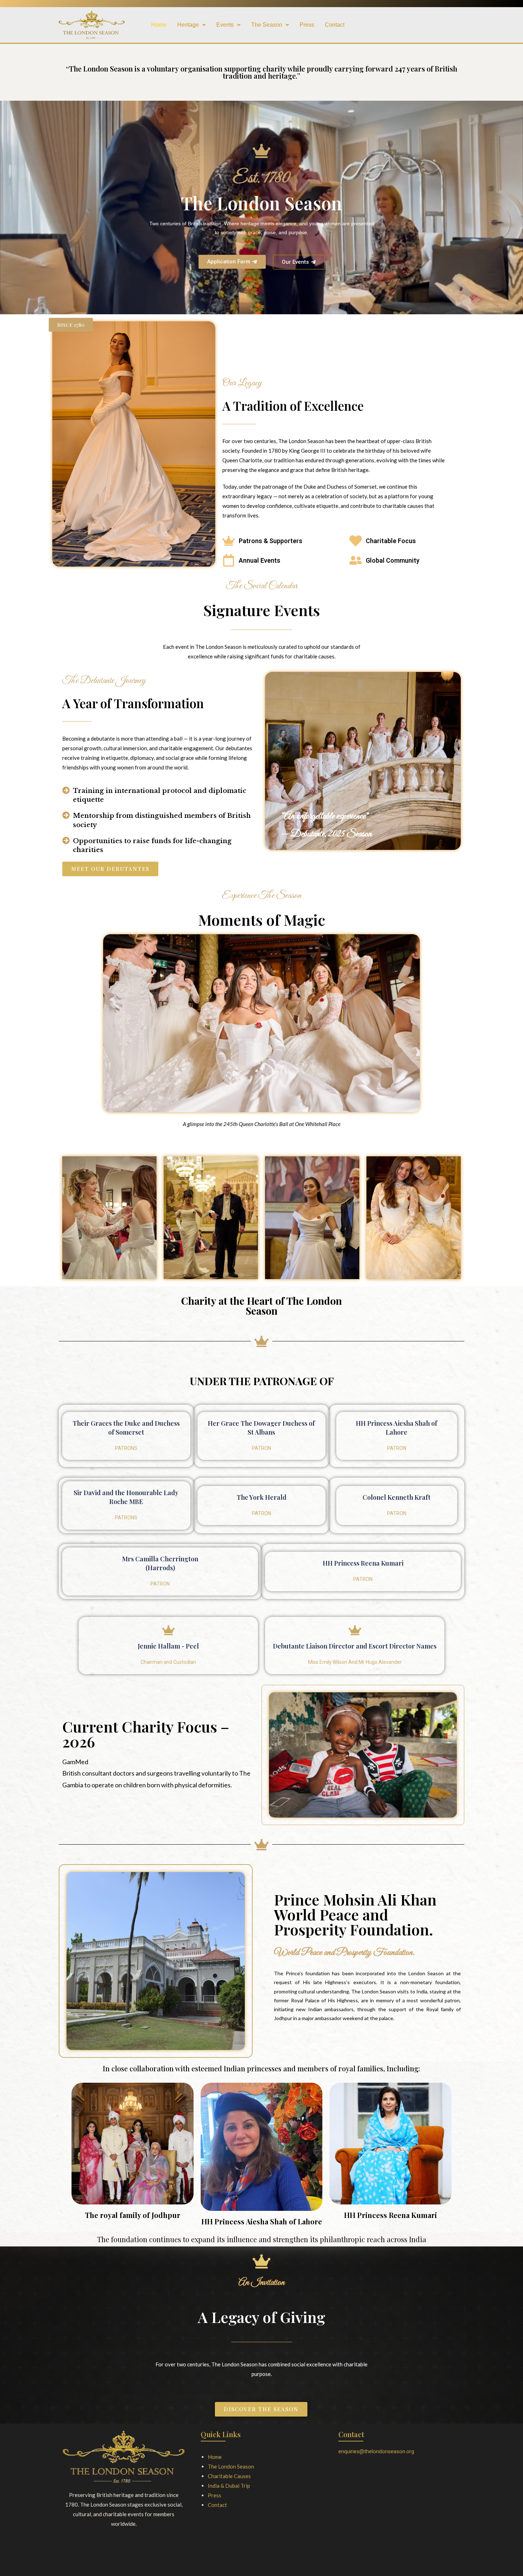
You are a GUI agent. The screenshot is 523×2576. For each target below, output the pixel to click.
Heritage (188, 25)
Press (307, 25)
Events (225, 25)
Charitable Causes (229, 2476)
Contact (335, 25)
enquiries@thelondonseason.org (376, 2451)
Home (159, 25)
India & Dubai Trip (229, 2486)
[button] (191, 25)
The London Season (231, 2466)
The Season (267, 25)
